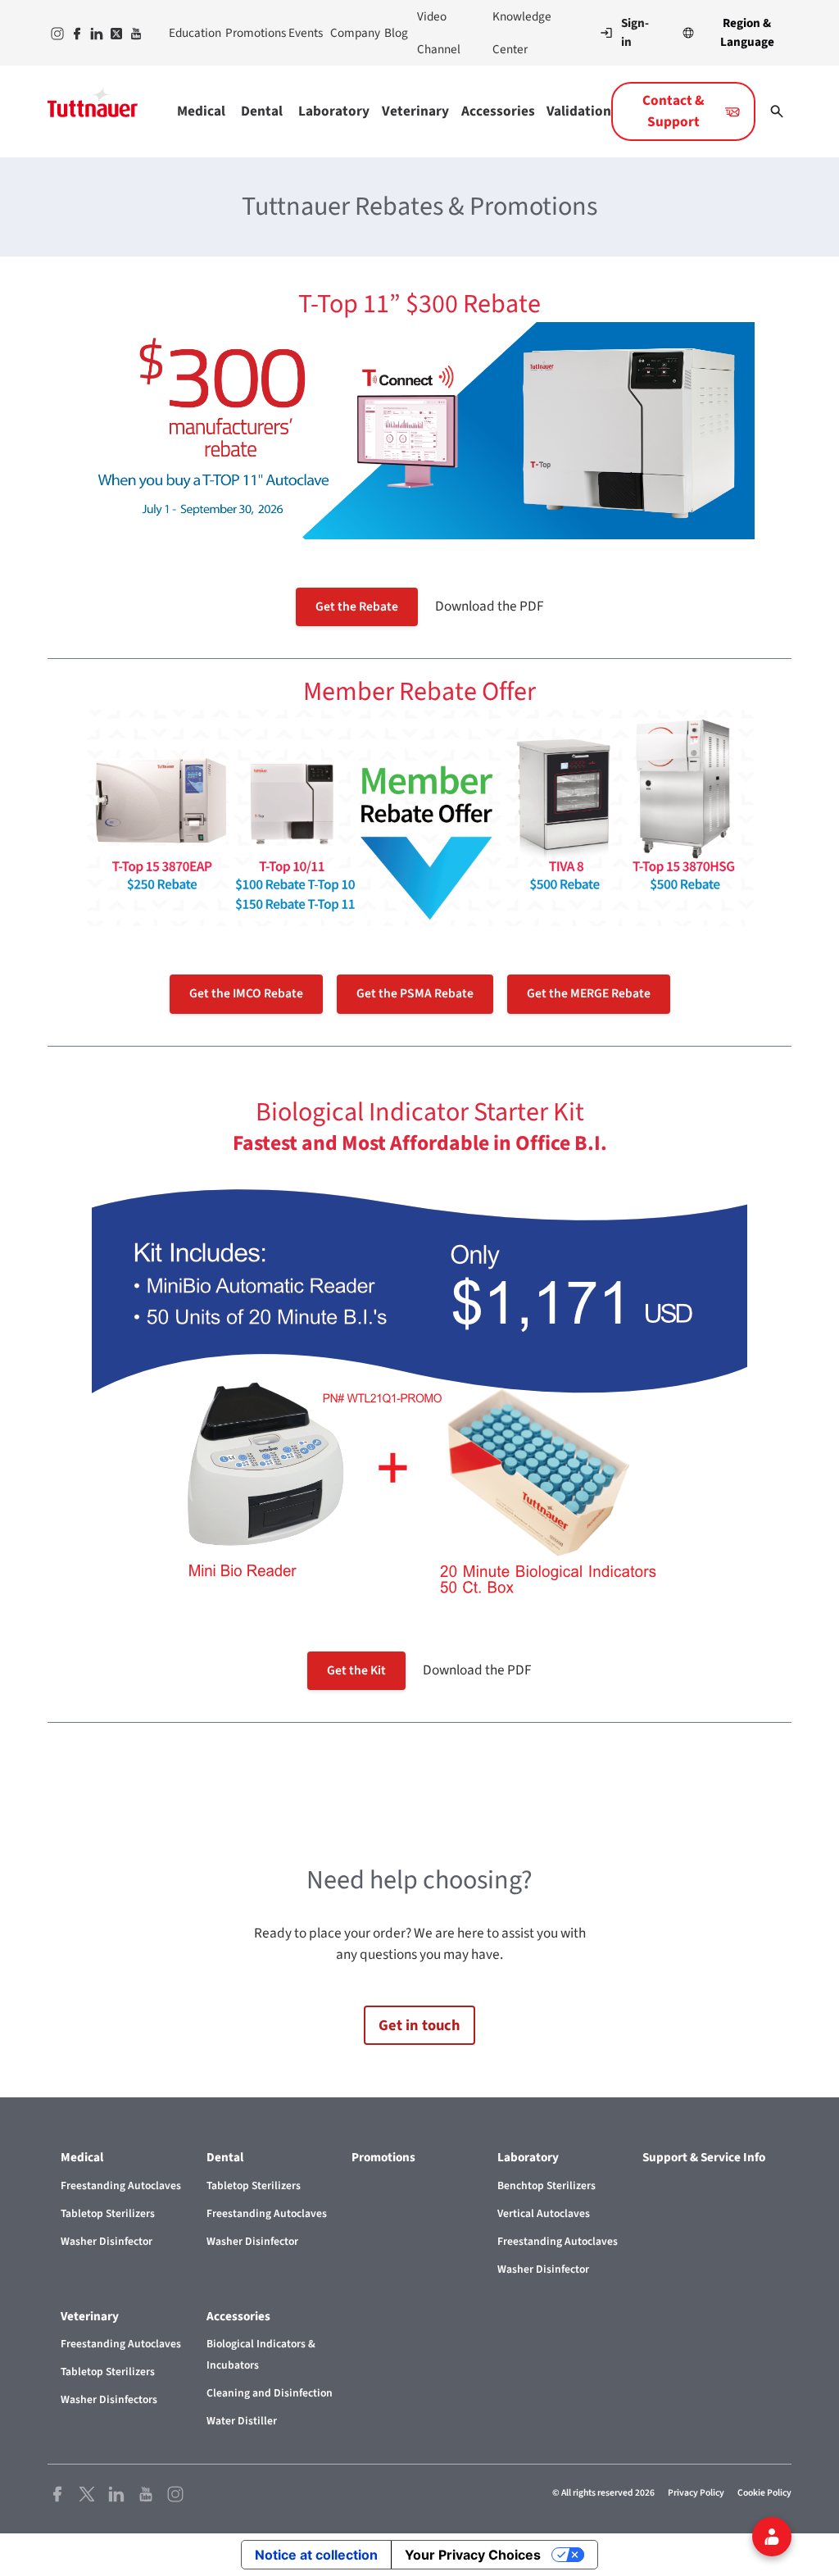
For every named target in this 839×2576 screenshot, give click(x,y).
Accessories (497, 111)
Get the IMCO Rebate (246, 993)
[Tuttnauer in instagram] (56, 33)
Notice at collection (316, 2555)
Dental (262, 111)
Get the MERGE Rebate (589, 993)
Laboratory (333, 111)
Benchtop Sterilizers (546, 2185)
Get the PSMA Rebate (415, 993)
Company (351, 33)
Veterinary (415, 111)
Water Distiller (242, 2421)
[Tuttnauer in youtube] (134, 33)
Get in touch (419, 2025)
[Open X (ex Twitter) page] (87, 2493)
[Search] (777, 111)
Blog (394, 33)
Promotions (250, 33)
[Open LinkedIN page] (116, 2493)
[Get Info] (772, 2537)
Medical (201, 111)
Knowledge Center (522, 33)
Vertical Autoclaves (544, 2213)
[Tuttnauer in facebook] (75, 33)
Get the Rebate (357, 607)
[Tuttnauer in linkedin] (95, 33)
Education (190, 33)
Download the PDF (490, 606)
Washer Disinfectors (109, 2399)
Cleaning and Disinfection (270, 2393)
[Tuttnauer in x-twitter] (115, 33)
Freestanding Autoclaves (121, 2185)
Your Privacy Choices (473, 2555)
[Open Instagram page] (175, 2493)
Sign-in (635, 33)
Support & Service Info (704, 2157)
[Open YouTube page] (146, 2493)
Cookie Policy (764, 2493)
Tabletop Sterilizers (108, 2213)
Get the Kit (356, 1670)
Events (303, 33)
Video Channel (439, 33)
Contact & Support (673, 111)
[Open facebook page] (57, 2493)
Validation (579, 111)
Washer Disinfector (107, 2241)
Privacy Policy (696, 2493)
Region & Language (747, 32)
